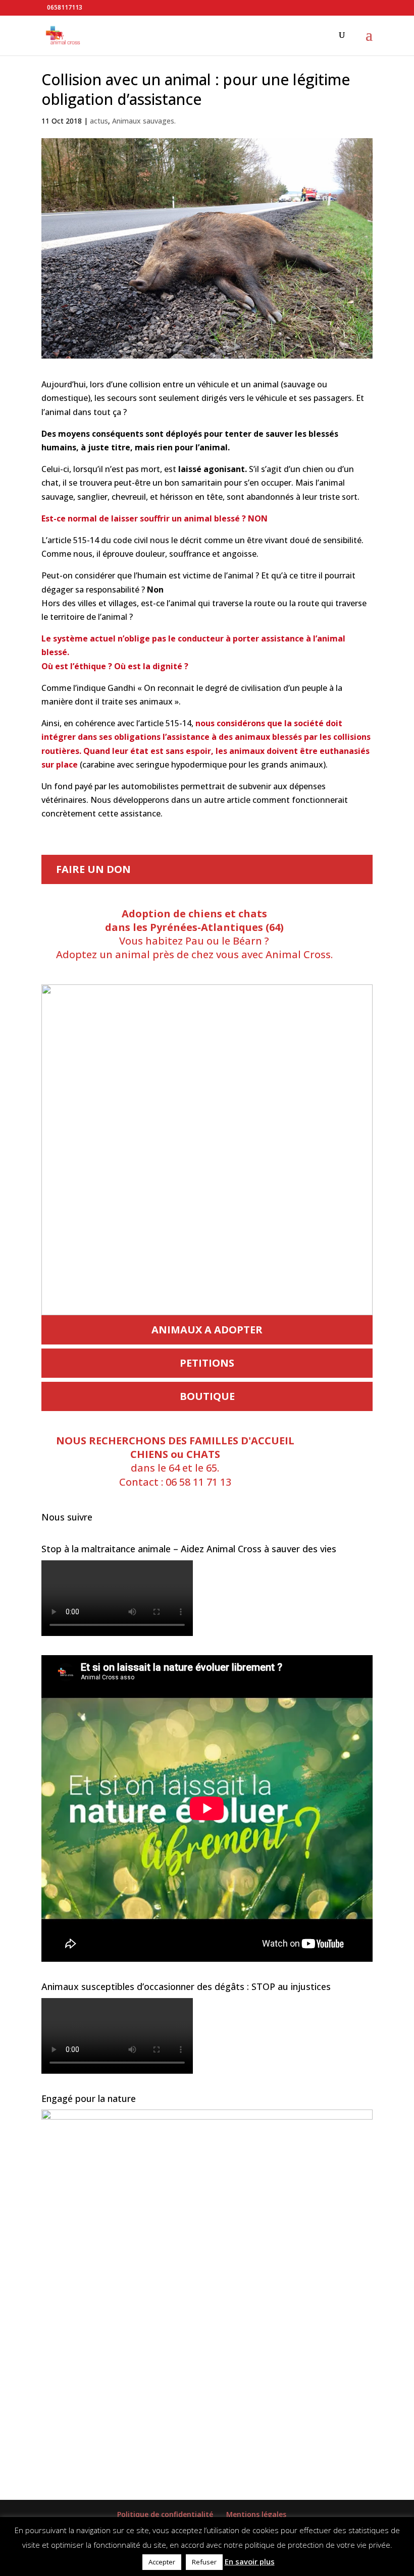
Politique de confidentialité (165, 2514)
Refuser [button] (204, 2562)
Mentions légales (256, 2514)
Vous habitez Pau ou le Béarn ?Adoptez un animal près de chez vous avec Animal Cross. (194, 934)
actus (99, 121)
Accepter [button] (162, 2562)
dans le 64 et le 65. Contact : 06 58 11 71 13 (175, 1461)
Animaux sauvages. (144, 121)
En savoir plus (250, 2561)
